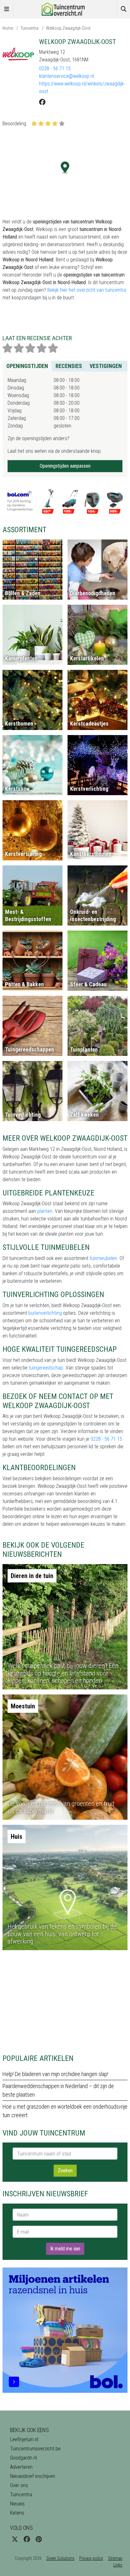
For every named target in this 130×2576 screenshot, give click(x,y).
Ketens (17, 2513)
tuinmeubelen (103, 1258)
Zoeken (65, 2171)
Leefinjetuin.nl (24, 2439)
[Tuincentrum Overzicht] (65, 9)
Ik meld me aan (65, 2249)
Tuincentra (30, 28)
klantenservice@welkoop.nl (67, 76)
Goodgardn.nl (24, 2458)
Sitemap (115, 2558)
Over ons (19, 2485)
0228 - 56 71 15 (55, 69)
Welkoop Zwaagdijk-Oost (68, 28)
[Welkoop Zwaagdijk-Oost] (18, 54)
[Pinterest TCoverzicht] (39, 2539)
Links (118, 2565)
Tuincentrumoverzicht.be (35, 2449)
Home (8, 28)
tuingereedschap (46, 1368)
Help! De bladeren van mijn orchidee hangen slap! (55, 2074)
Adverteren (21, 2467)
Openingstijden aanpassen (65, 466)
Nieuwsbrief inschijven (33, 2476)
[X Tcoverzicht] (15, 2539)
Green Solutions (60, 2558)
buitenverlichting (45, 1313)
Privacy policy (91, 2558)
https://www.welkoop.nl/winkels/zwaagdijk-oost (82, 87)
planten (45, 1211)
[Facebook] (42, 102)
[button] (65, 168)
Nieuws (17, 2504)
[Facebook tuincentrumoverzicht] (27, 2539)
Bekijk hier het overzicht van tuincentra (87, 290)
